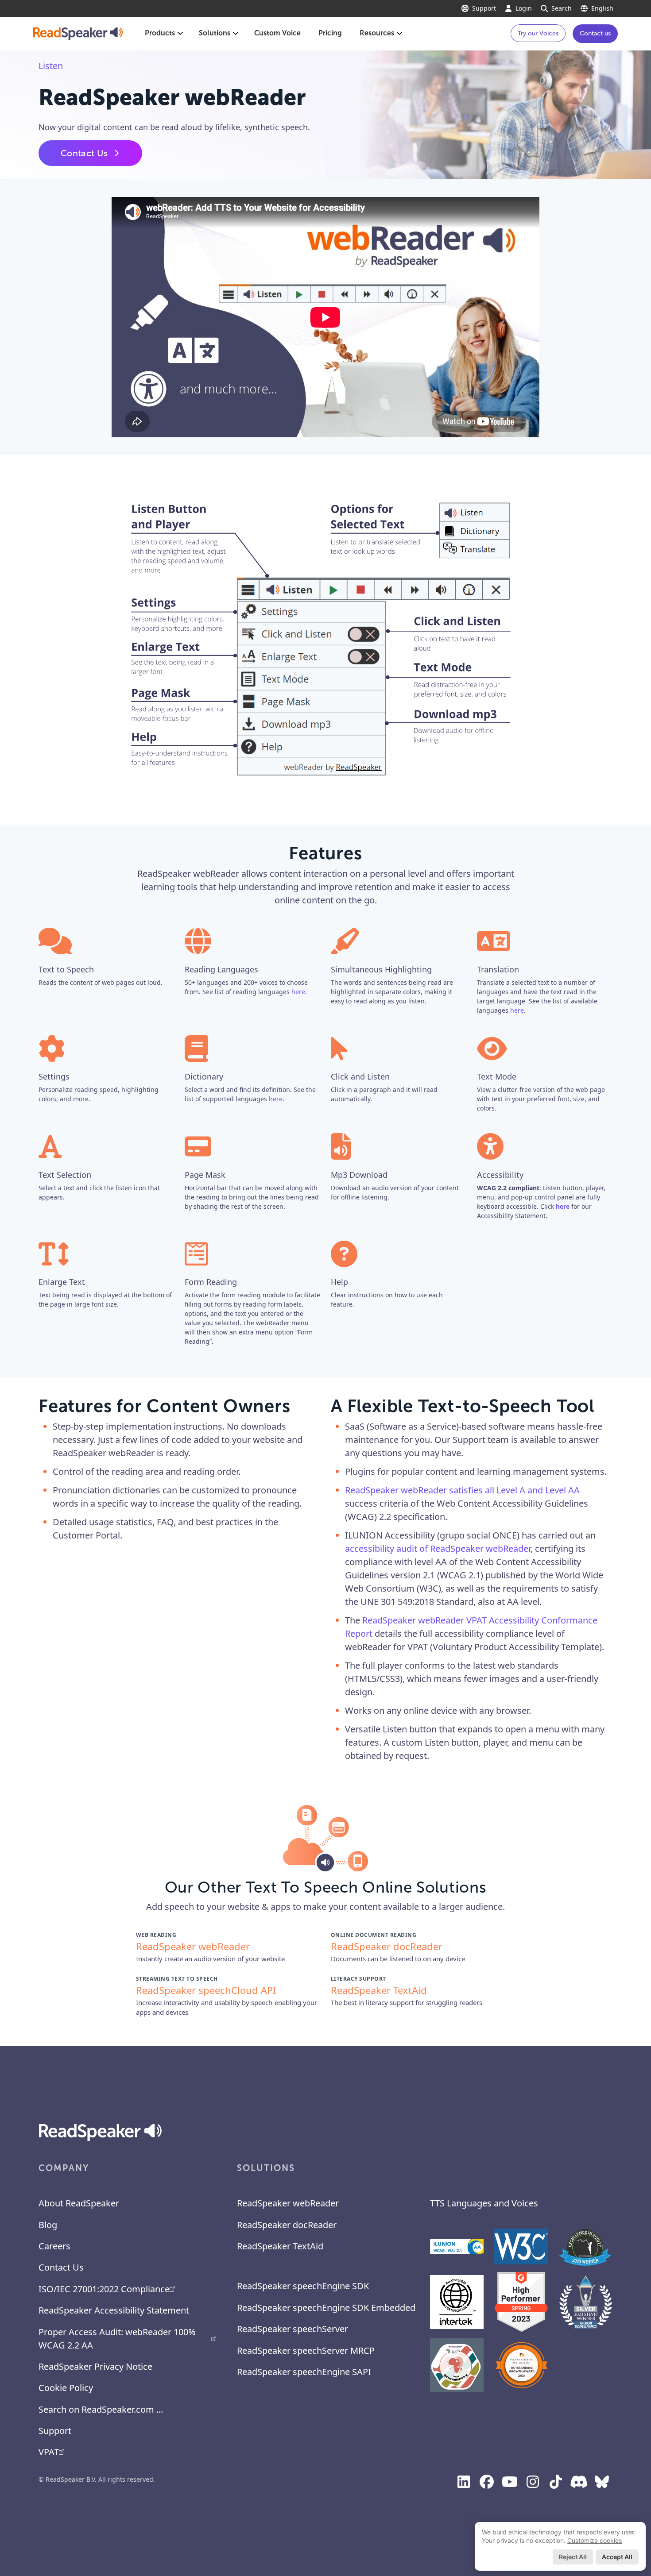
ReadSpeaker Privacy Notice (95, 2366)
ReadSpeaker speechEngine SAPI (304, 2372)
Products (160, 33)
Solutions (215, 33)
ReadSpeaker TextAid (280, 2246)
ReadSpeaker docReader (287, 2225)
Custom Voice (277, 33)
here (298, 992)
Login (524, 8)
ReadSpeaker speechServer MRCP (306, 2350)
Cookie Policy (66, 2388)
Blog (48, 2225)
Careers (54, 2246)
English (602, 8)
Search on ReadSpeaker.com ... (101, 2409)
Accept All (617, 2557)
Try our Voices (538, 33)
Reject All (573, 2557)
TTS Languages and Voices (484, 2203)
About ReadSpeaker (79, 2203)
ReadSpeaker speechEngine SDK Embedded (326, 2308)
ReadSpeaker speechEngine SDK (303, 2286)
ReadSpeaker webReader (288, 2203)
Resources (377, 33)
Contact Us (84, 153)
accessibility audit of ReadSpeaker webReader (438, 1548)
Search (562, 8)
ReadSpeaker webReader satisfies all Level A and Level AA (462, 1490)
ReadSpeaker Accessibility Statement (114, 2310)
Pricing (330, 33)
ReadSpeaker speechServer (293, 2329)
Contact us (595, 33)
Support (484, 8)
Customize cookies (595, 2540)
